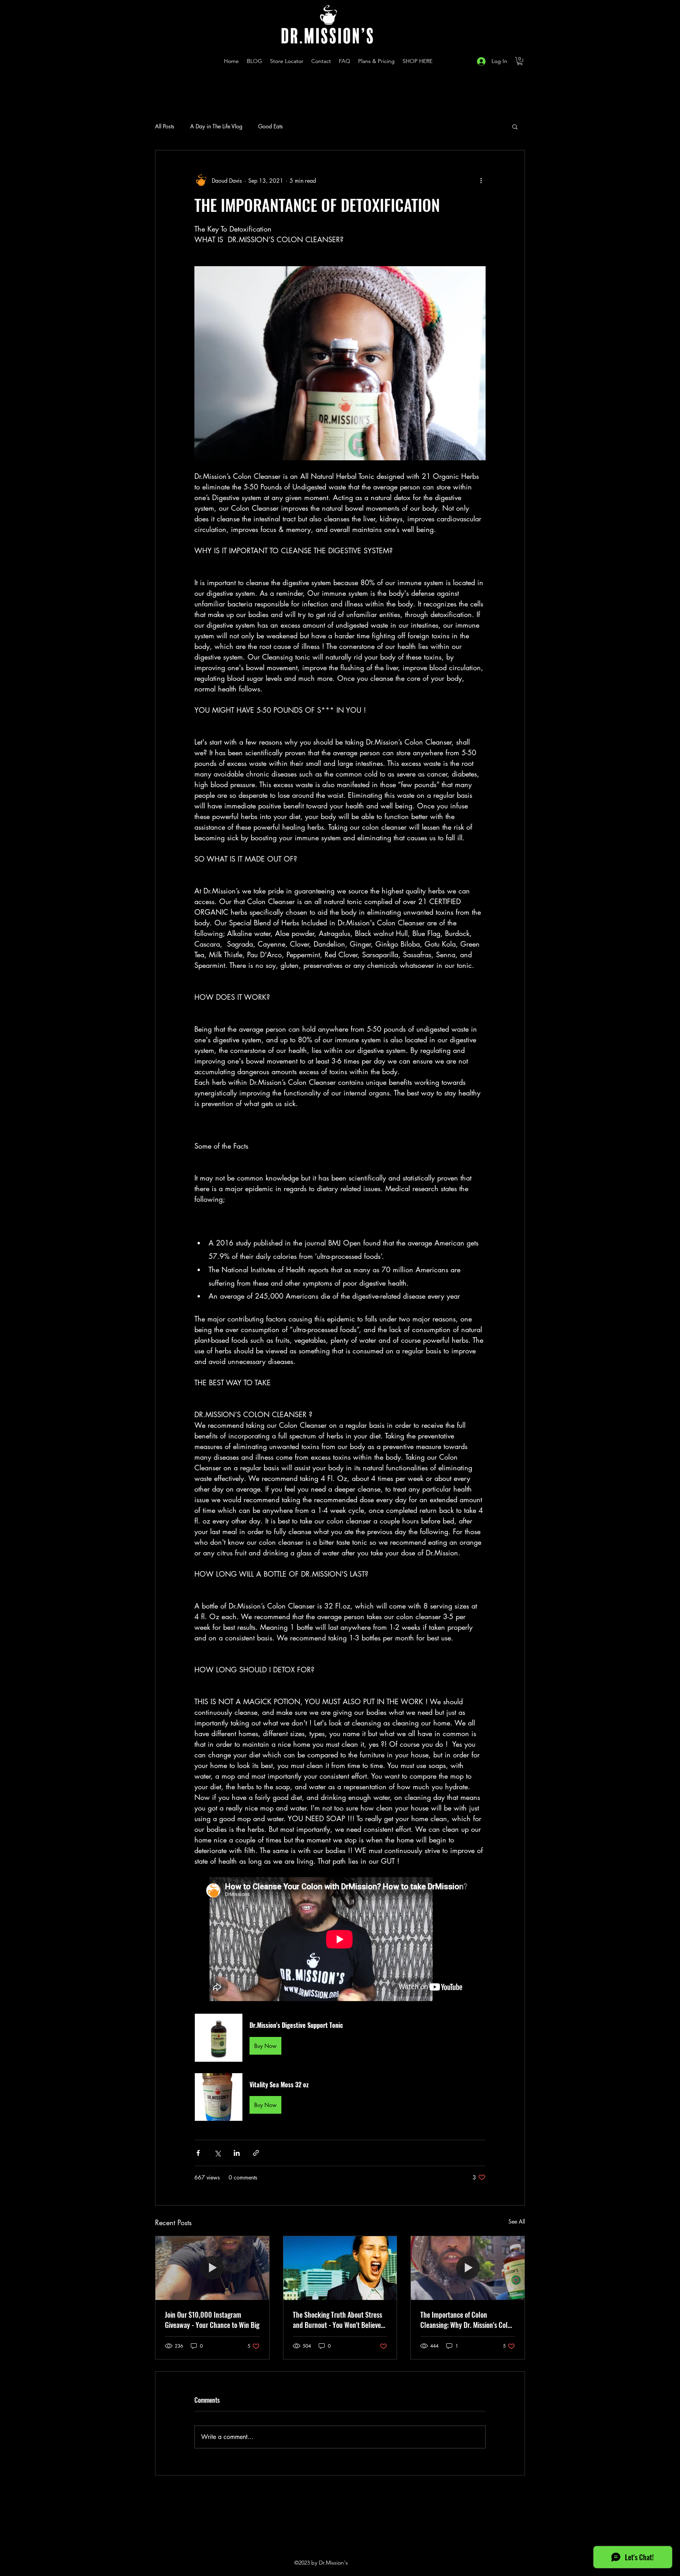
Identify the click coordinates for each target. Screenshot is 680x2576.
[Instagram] (436, 61)
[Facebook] (460, 61)
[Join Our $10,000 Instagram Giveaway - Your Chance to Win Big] (212, 2268)
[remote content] (340, 1940)
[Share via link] (256, 2153)
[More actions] (481, 180)
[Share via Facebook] (198, 2153)
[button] (520, 61)
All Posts (165, 126)
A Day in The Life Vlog (216, 126)
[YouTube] (448, 61)
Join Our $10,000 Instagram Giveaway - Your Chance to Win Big (212, 2320)
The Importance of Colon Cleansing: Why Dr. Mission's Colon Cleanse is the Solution (467, 2320)
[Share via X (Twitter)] (217, 2153)
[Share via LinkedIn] (237, 2153)
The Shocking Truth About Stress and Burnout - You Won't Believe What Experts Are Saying (337, 2320)
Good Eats (271, 126)
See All (517, 2221)
